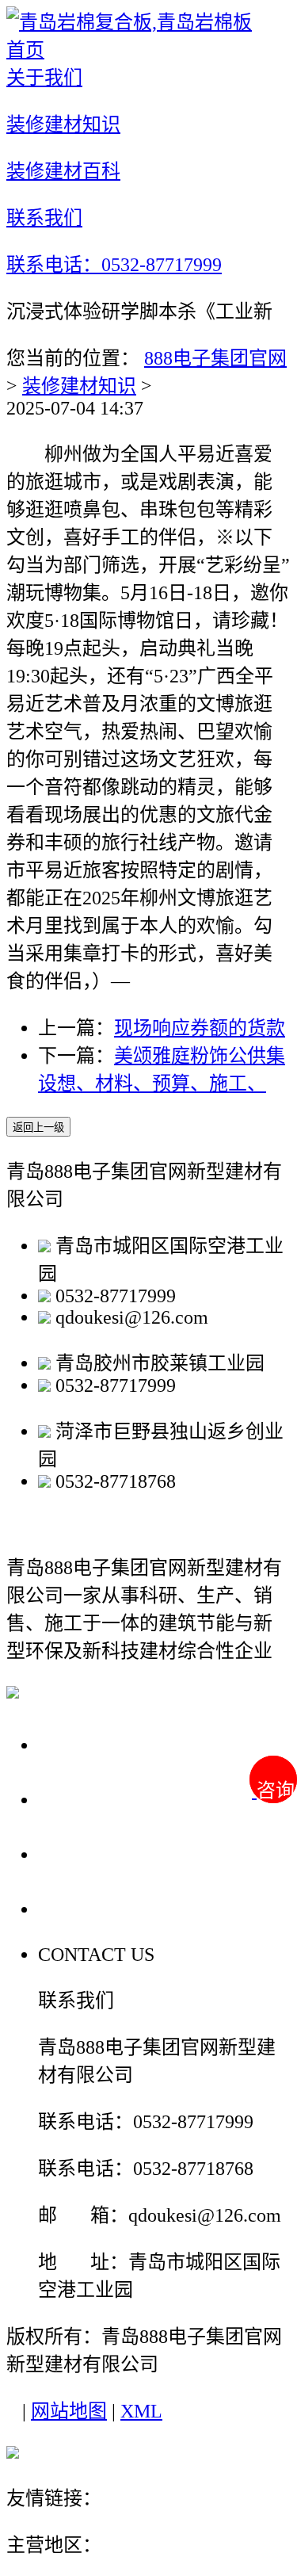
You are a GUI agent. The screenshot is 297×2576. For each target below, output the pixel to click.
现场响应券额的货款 (200, 1028)
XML (141, 2411)
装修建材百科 (105, 1854)
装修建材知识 (79, 386)
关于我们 (82, 1744)
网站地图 (69, 2411)
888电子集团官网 (215, 358)
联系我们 (82, 1908)
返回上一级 (38, 1127)
